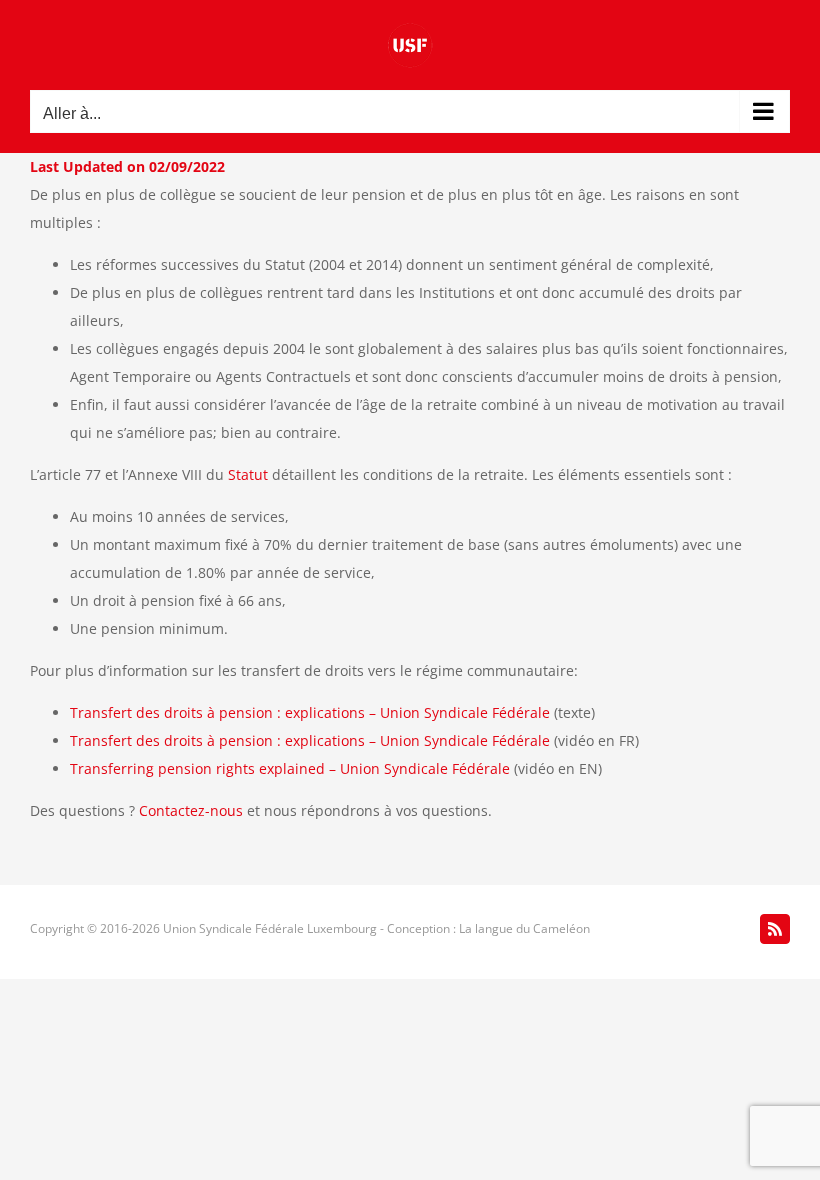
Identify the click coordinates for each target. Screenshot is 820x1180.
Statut (248, 474)
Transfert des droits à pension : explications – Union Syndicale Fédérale (310, 712)
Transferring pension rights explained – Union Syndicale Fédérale (290, 768)
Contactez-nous (191, 810)
